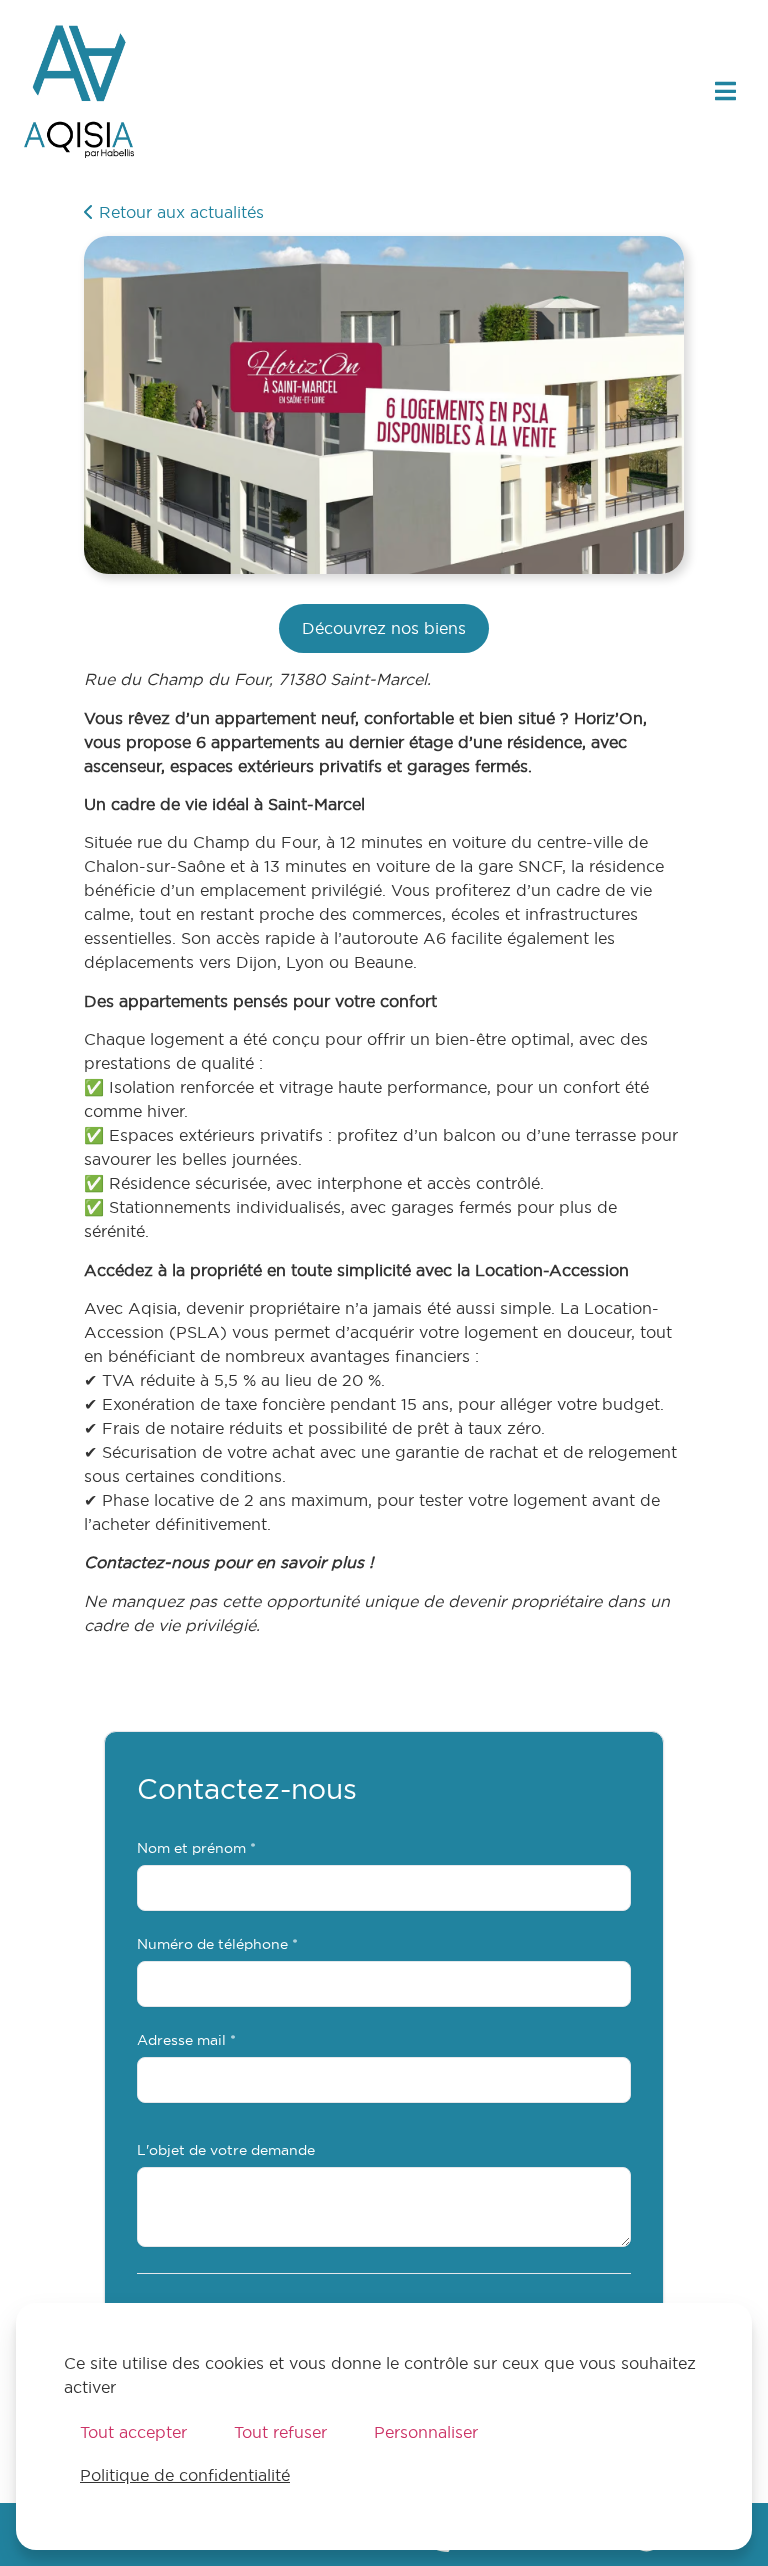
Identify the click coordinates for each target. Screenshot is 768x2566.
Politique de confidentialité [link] (185, 2475)
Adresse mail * (186, 2041)
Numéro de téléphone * (217, 1945)
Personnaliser (426, 2432)
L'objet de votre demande (226, 2151)
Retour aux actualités (179, 212)
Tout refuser (280, 2432)
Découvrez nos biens (384, 628)
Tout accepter (133, 2432)
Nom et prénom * (196, 1849)
